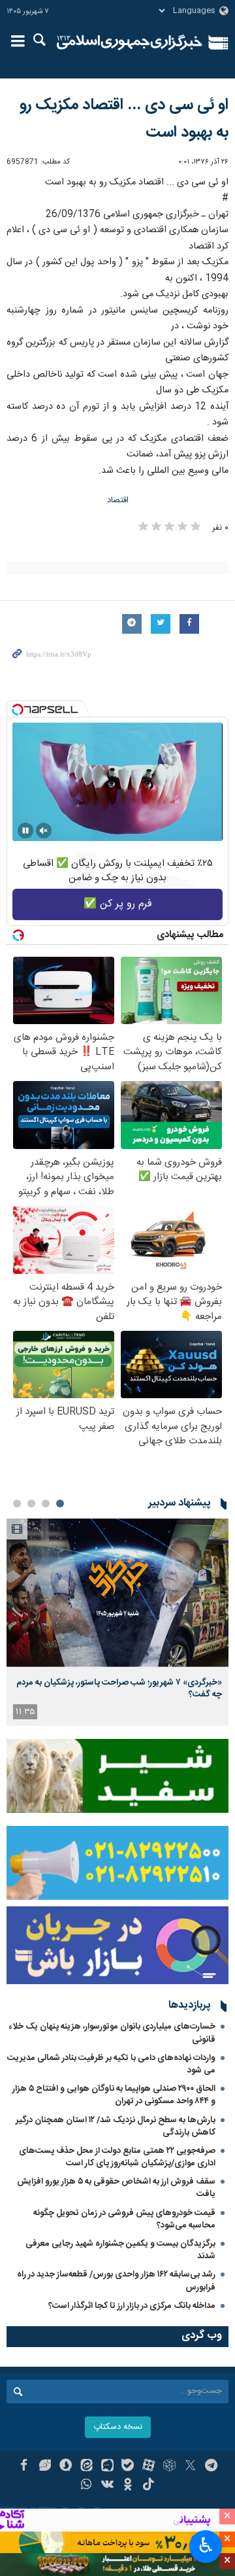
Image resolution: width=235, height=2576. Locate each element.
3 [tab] (31, 1503)
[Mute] (44, 831)
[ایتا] (86, 2467)
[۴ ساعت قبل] (117, 1593)
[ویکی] (107, 2486)
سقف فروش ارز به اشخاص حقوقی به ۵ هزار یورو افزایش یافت (116, 2188)
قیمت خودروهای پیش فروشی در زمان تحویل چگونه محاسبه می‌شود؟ (124, 2219)
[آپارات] (149, 2467)
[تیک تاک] (149, 2486)
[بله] (128, 2467)
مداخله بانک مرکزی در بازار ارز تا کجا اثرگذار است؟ (132, 2306)
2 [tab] (46, 1503)
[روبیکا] (169, 2467)
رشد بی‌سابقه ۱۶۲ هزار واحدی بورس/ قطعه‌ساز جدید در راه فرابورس (116, 2281)
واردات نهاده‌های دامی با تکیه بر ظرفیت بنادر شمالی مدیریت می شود (111, 2064)
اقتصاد (118, 501)
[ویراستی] (45, 2467)
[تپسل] (18, 710)
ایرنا (130, 43)
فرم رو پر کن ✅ (118, 904)
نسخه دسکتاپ (118, 2427)
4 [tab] (17, 1503)
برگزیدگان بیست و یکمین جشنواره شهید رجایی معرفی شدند (120, 2250)
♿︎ (206, 2545)
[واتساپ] (86, 2486)
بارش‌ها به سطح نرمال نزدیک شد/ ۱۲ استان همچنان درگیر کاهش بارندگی (116, 2126)
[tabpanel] (117, 1622)
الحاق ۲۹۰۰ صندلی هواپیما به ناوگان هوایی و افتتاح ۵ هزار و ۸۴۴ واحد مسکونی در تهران (114, 2095)
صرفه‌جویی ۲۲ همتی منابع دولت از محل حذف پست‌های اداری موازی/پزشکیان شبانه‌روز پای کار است (117, 2157)
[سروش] (66, 2467)
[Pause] (25, 831)
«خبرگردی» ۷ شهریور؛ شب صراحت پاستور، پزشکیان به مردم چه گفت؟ (119, 1689)
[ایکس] (190, 2467)
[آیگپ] (107, 2467)
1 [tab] (60, 1503)
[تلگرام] (211, 2467)
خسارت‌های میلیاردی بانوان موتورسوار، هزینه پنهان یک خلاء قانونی (112, 2033)
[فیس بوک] (24, 2467)
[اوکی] (128, 2486)
